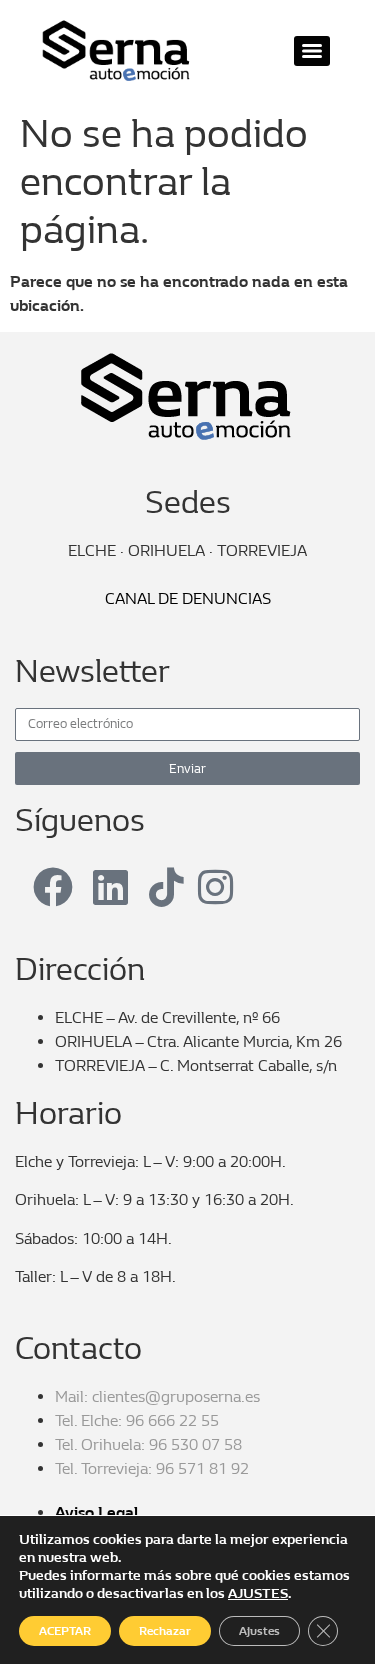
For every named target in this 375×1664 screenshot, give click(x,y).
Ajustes (259, 1631)
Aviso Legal (96, 1512)
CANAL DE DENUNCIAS (188, 598)
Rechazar (165, 1631)
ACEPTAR (65, 1631)
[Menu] (312, 51)
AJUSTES (258, 1593)
